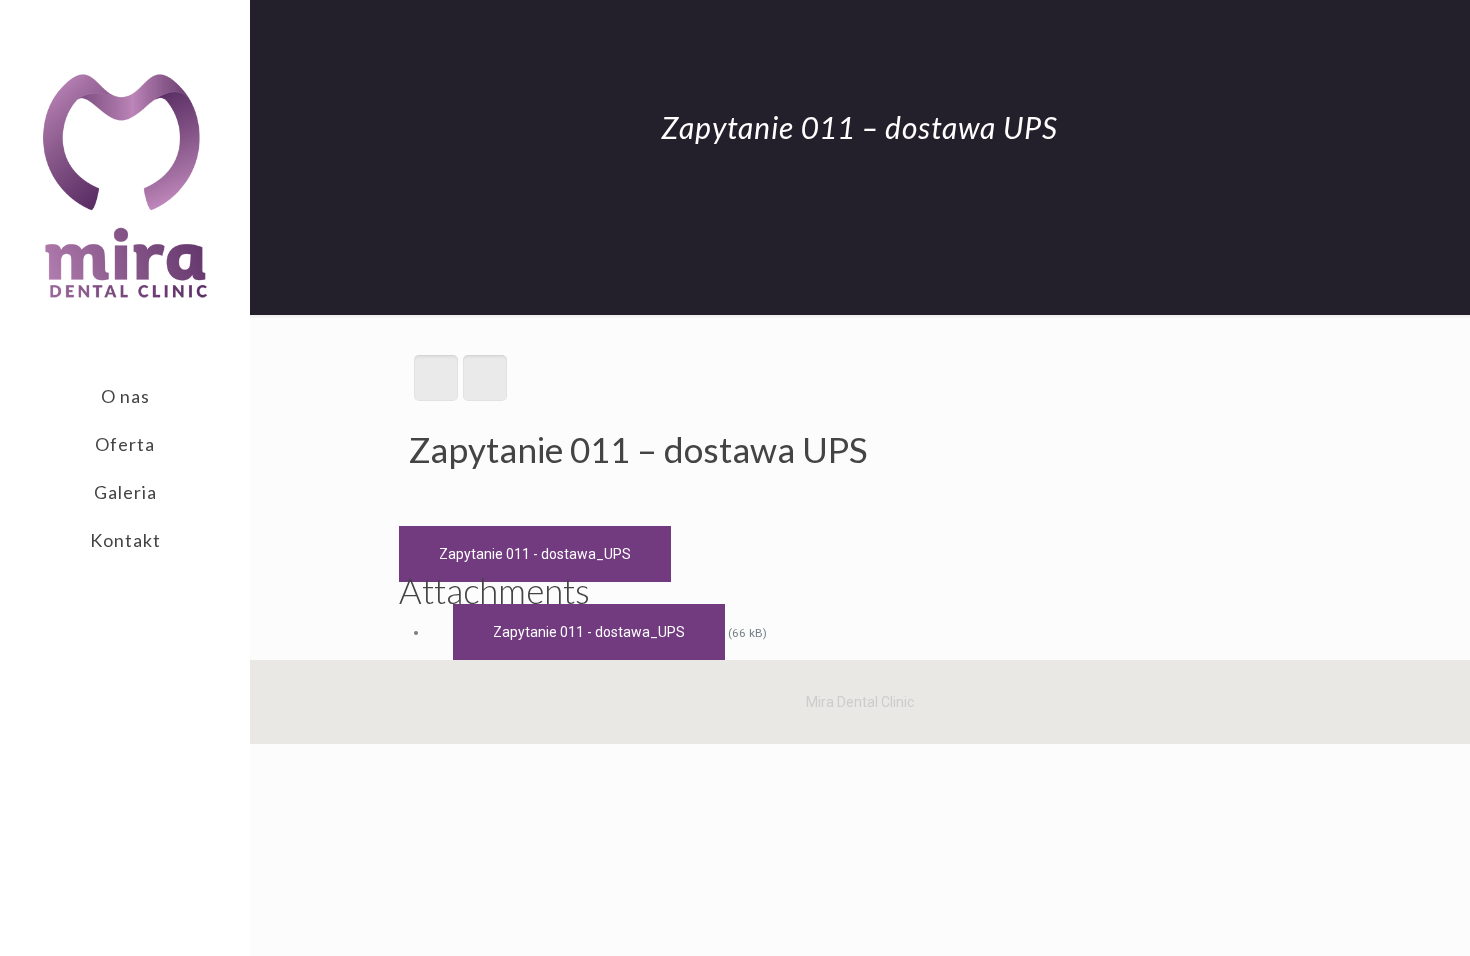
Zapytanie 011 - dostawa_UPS (535, 554)
